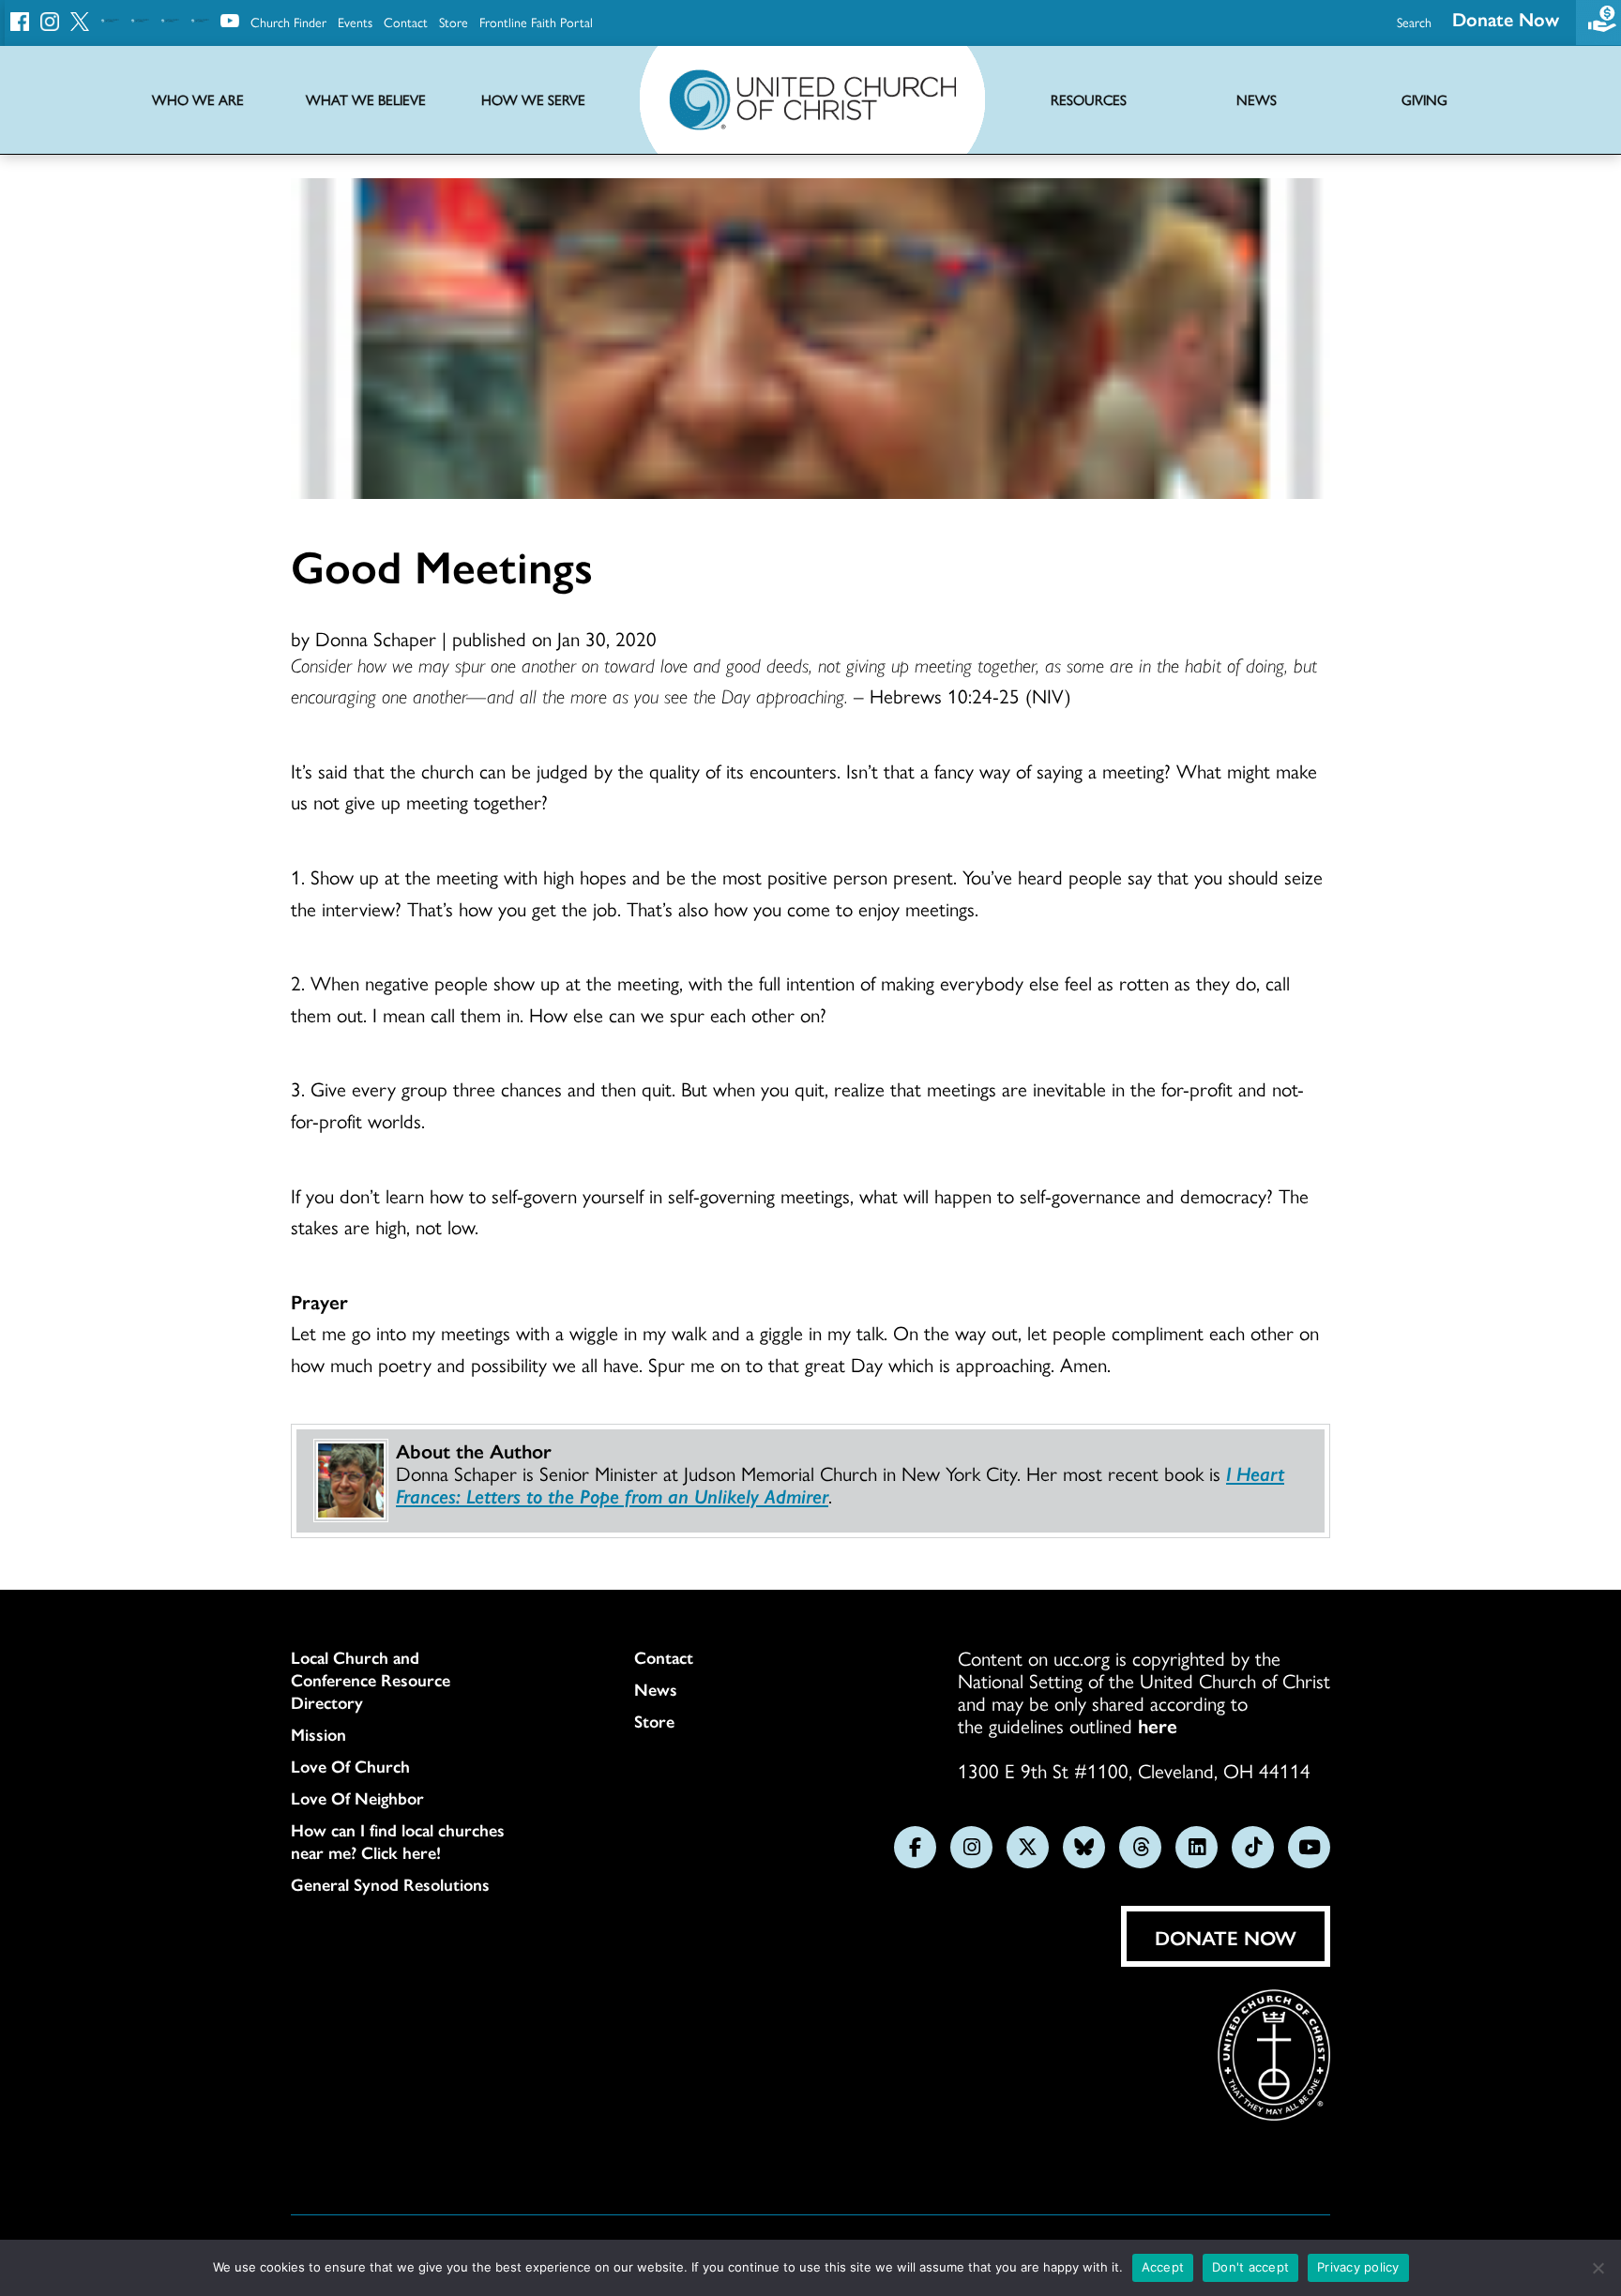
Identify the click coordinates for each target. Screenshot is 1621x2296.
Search (1414, 22)
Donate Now (1506, 18)
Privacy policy (1358, 2267)
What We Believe (366, 100)
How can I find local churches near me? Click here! (398, 1841)
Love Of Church (350, 1766)
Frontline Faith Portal (536, 22)
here (1158, 1725)
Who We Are (198, 100)
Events (355, 22)
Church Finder (288, 22)
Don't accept (1250, 2267)
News (656, 1689)
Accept (1163, 2267)
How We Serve (533, 100)
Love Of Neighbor (357, 1798)
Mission (318, 1734)
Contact (406, 22)
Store (454, 22)
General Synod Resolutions (390, 1884)
